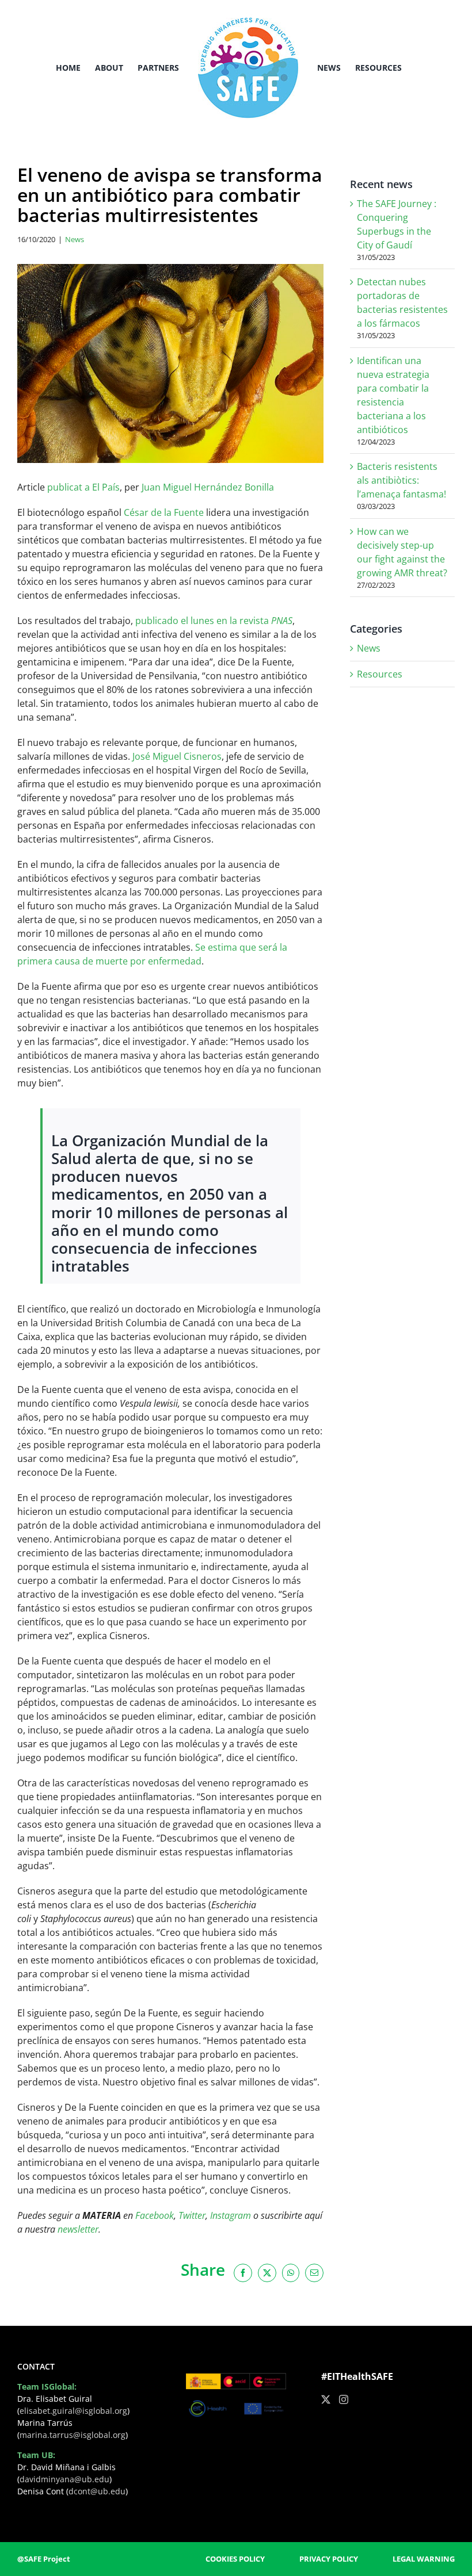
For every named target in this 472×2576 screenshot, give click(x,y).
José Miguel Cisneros (177, 756)
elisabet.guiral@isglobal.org (73, 2411)
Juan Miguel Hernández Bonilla (208, 487)
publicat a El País (83, 487)
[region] (150, 2486)
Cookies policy (235, 2559)
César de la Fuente (164, 512)
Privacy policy (329, 2559)
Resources (380, 674)
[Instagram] (344, 2399)
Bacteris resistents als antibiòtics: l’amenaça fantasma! (401, 480)
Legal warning (424, 2559)
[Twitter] (326, 2399)
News (75, 239)
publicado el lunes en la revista (214, 621)
